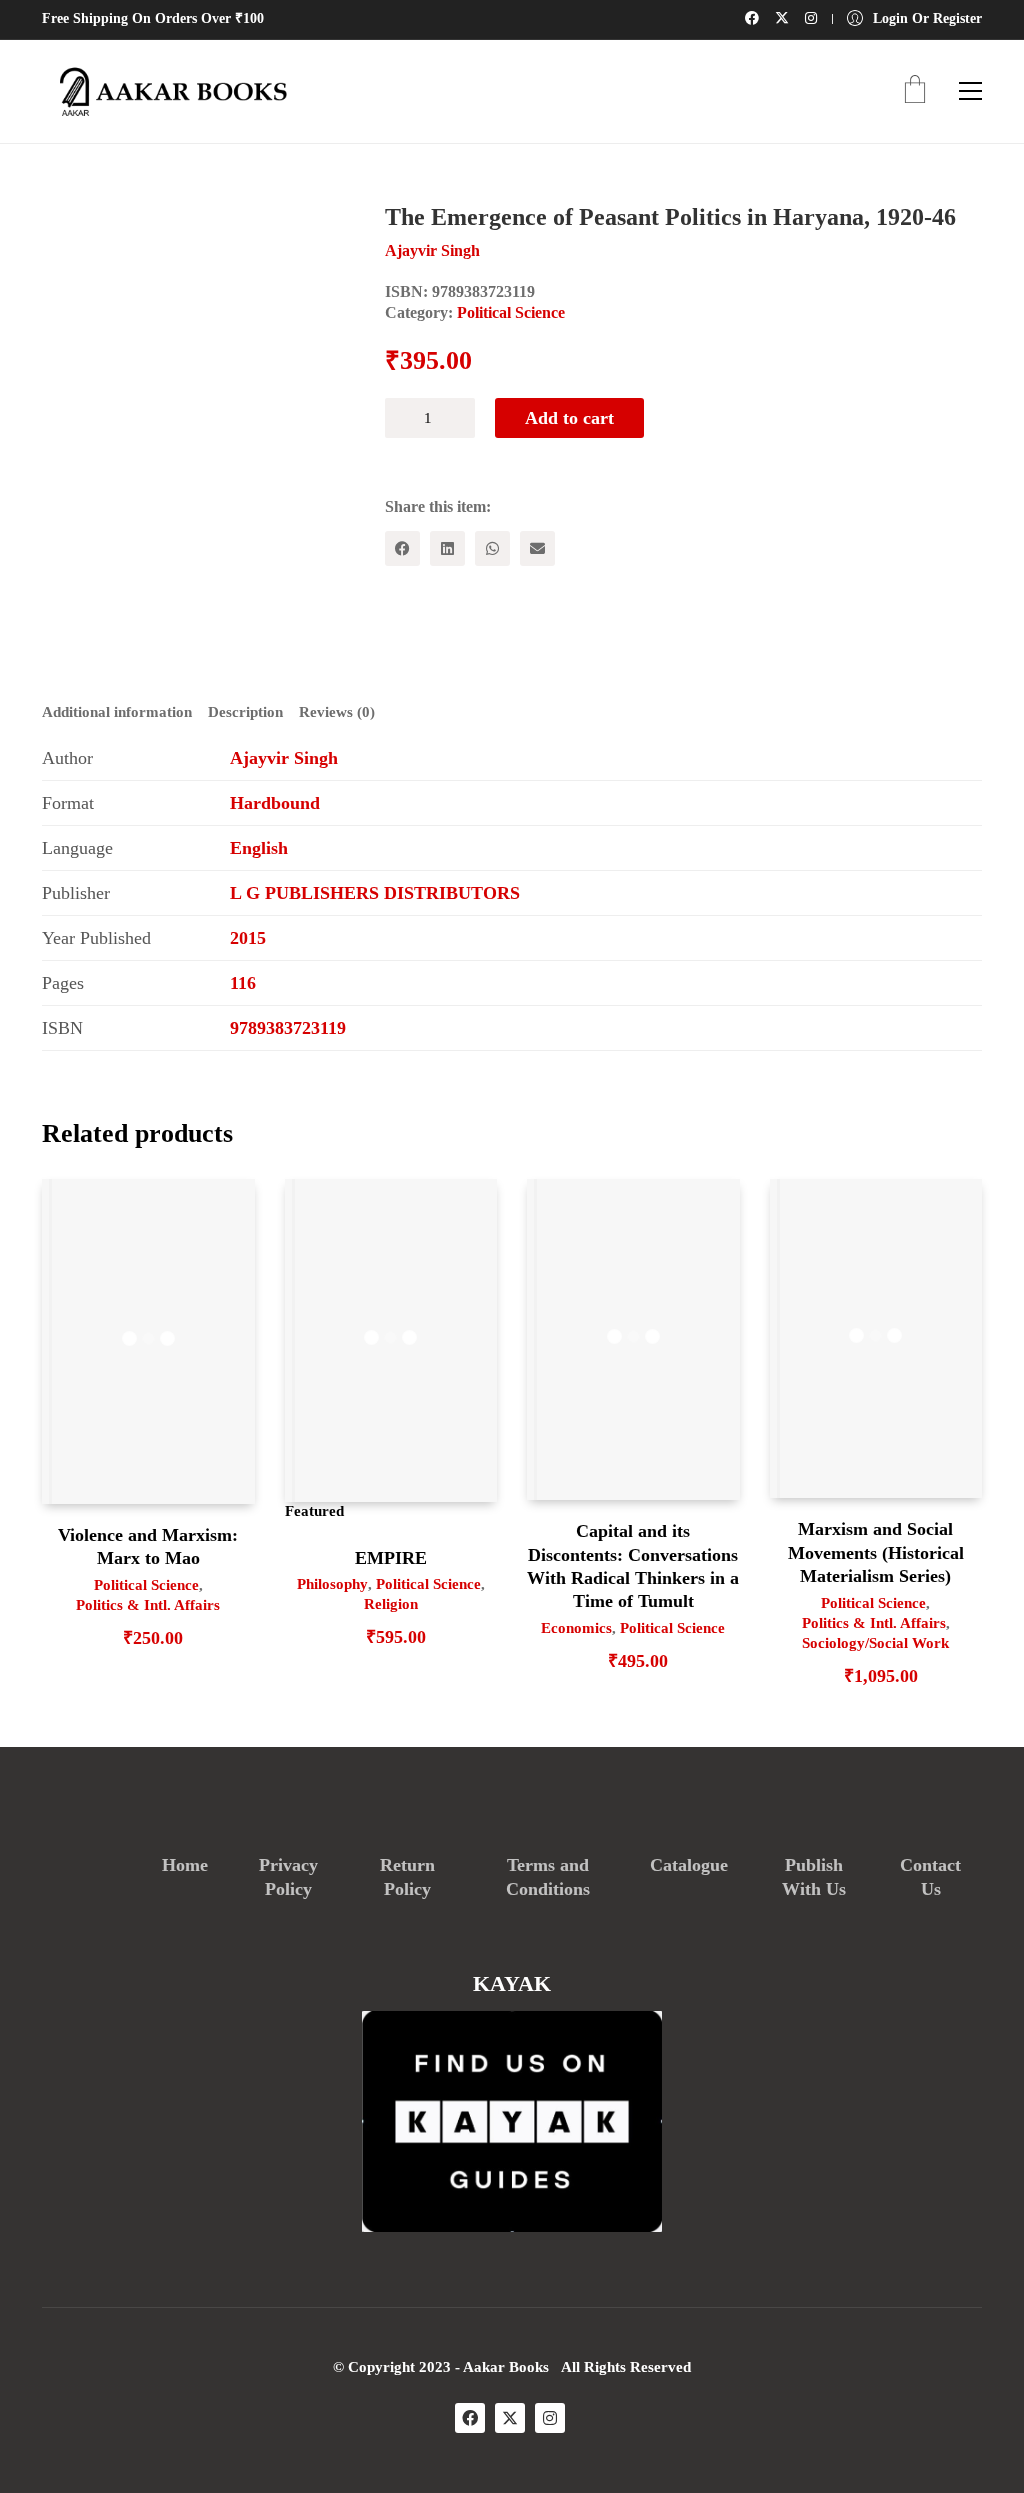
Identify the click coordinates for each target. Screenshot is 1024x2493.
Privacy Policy (288, 1877)
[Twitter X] (510, 2418)
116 (243, 983)
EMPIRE (391, 1558)
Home (185, 1865)
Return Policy (407, 1877)
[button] (970, 91)
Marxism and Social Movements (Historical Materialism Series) (876, 1552)
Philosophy (332, 1584)
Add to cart (569, 418)
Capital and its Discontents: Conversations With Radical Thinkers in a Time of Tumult (633, 1566)
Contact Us (930, 1877)
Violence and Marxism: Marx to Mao (148, 1546)
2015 (248, 938)
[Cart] (915, 91)
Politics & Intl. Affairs (148, 1605)
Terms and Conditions (548, 1877)
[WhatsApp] (492, 548)
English (259, 848)
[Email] (537, 548)
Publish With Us (814, 1877)
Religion (391, 1604)
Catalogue (689, 1865)
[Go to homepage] (167, 91)
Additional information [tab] (117, 712)
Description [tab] (245, 712)
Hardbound (275, 803)
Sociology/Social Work (875, 1643)
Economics (576, 1628)
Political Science (511, 312)
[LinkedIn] (447, 548)
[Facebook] (402, 548)
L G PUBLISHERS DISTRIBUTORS (375, 893)
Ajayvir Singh (284, 758)
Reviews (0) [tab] (337, 712)
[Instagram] (550, 2418)
